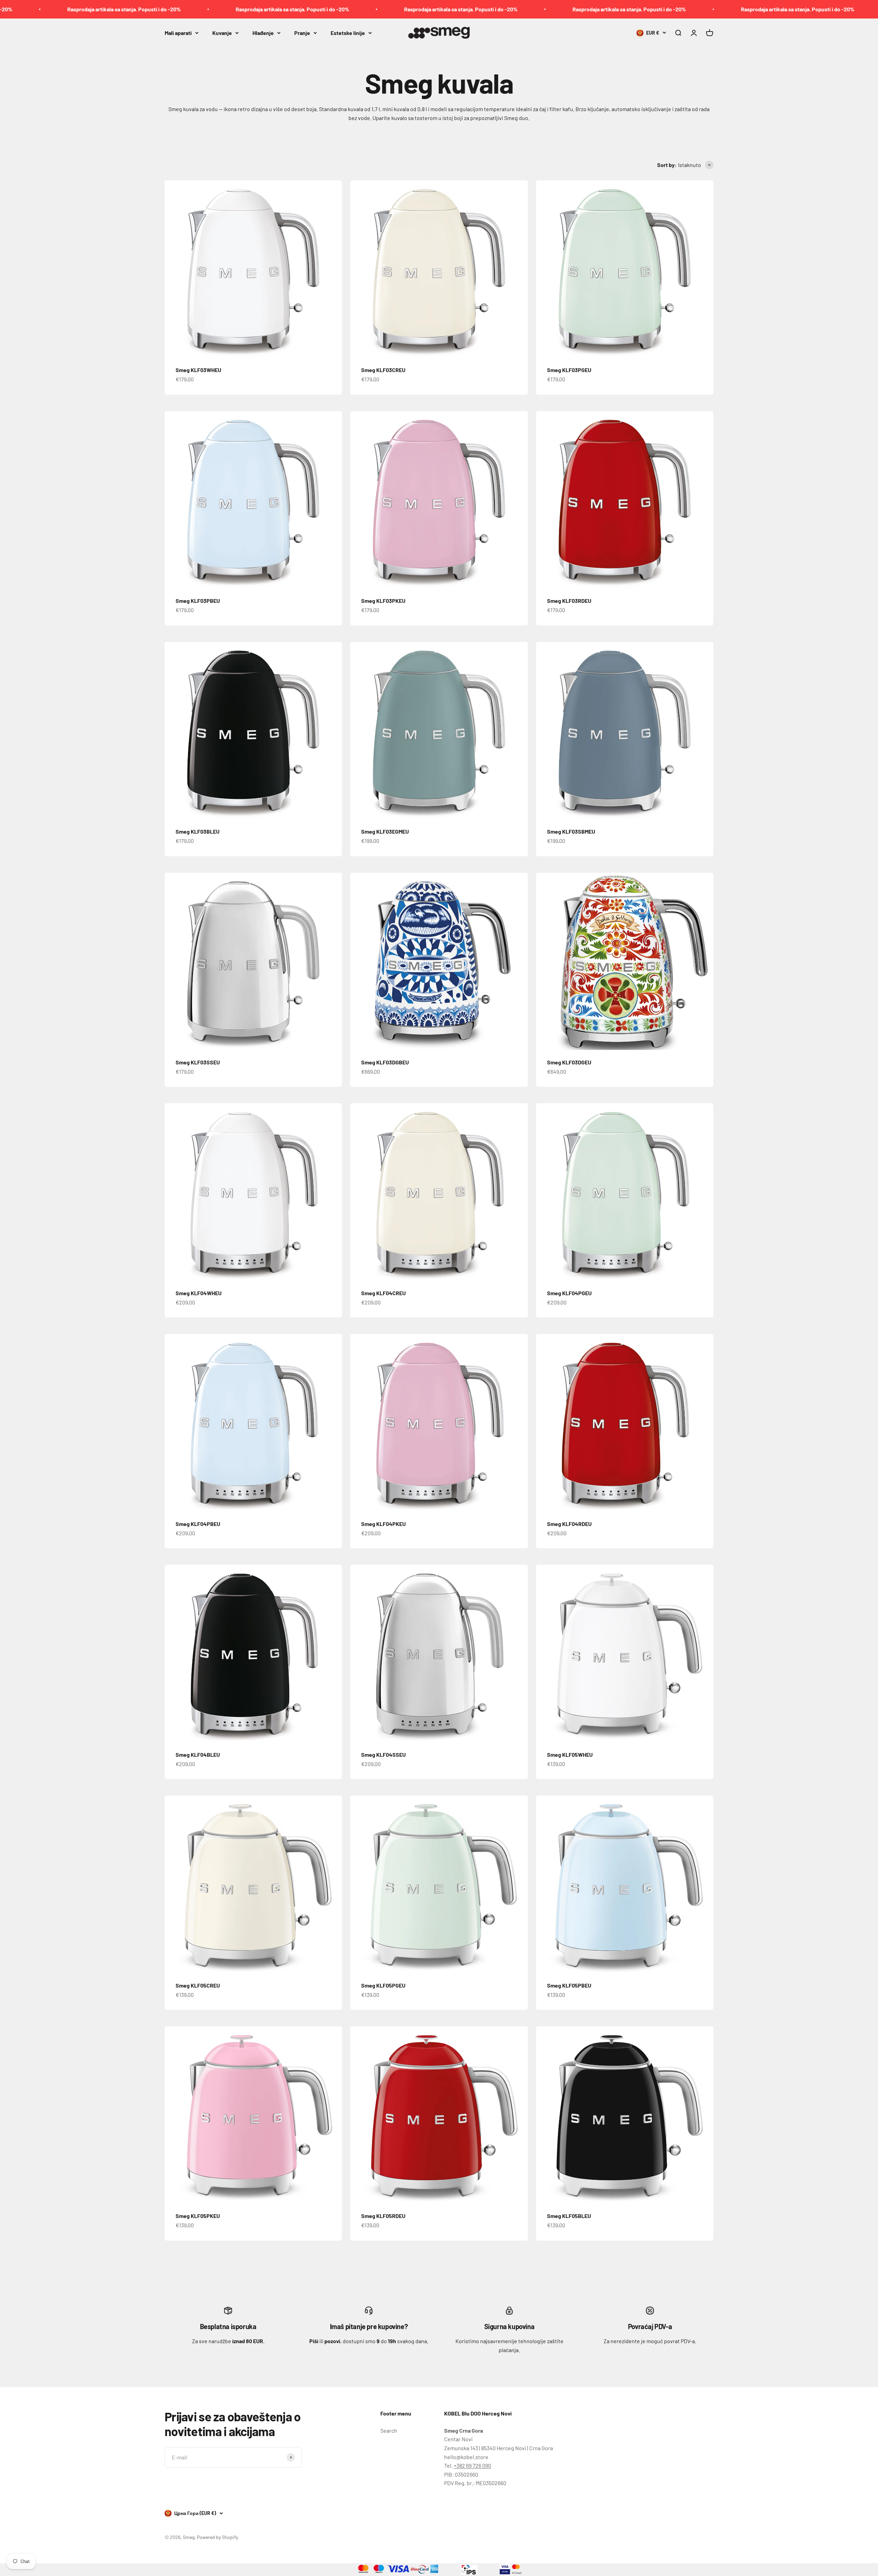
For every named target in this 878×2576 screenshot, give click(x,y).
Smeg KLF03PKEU (383, 601)
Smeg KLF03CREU (383, 370)
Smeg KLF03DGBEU (385, 1062)
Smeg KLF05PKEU (198, 2216)
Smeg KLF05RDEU (383, 2216)
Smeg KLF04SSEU (383, 1755)
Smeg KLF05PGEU (383, 1985)
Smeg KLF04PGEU (569, 1293)
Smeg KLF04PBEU (198, 1524)
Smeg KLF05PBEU (569, 1985)
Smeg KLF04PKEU (383, 1524)
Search (389, 2430)
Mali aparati (178, 32)
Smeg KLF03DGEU (569, 1062)
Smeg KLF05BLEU (569, 2216)
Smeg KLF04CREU (383, 1293)
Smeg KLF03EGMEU (385, 831)
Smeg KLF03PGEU (569, 370)
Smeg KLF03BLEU (198, 831)
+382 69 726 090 (472, 2465)
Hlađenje (263, 32)
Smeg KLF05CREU (198, 1985)
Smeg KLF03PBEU (198, 601)
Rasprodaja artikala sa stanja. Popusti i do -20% (121, 9)
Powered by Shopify (217, 2537)
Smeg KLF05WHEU (570, 1755)
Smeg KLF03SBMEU (571, 831)
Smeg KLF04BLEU (198, 1755)
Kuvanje (222, 32)
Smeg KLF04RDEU (569, 1524)
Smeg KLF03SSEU (198, 1062)
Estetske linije (348, 32)
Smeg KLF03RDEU (569, 601)
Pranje (302, 32)
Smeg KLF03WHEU (198, 370)
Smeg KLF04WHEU (199, 1293)
